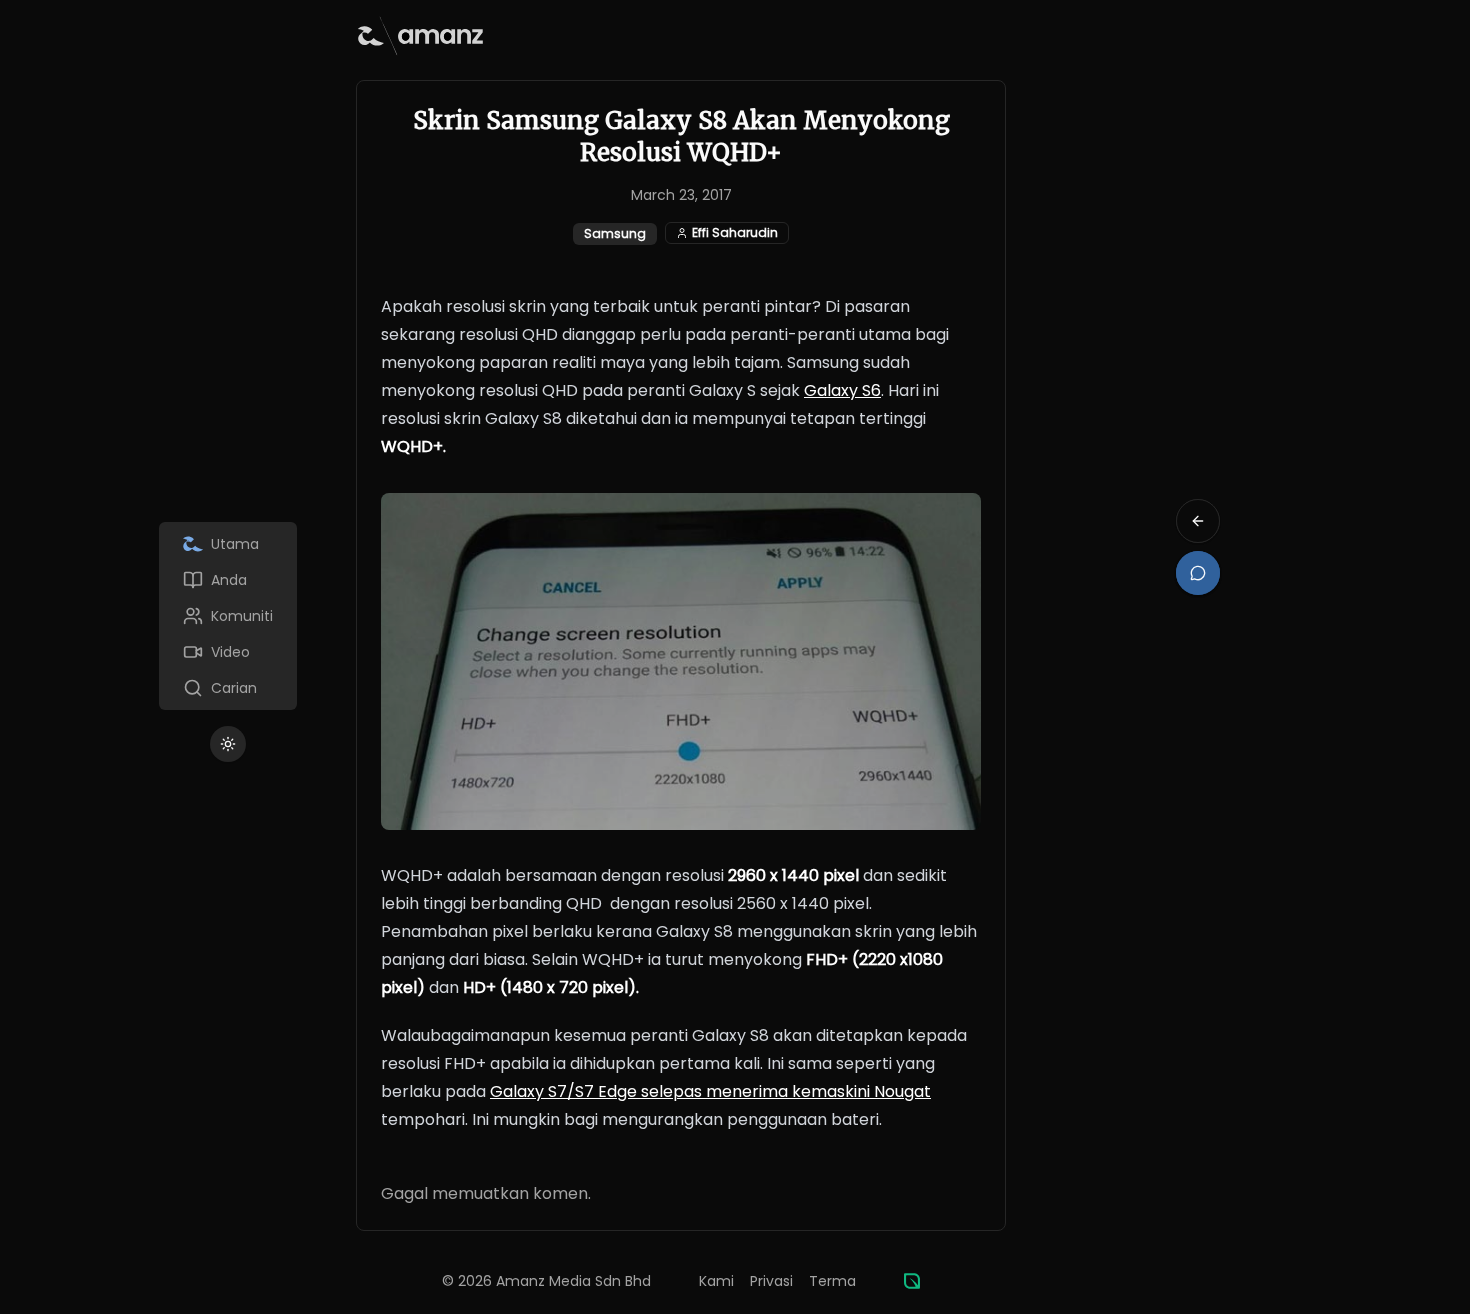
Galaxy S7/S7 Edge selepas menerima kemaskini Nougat (710, 1091)
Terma (832, 1281)
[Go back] (1198, 521)
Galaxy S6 (842, 390)
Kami (716, 1281)
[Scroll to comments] (1198, 573)
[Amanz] (912, 1281)
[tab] (228, 544)
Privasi (771, 1281)
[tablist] (228, 616)
